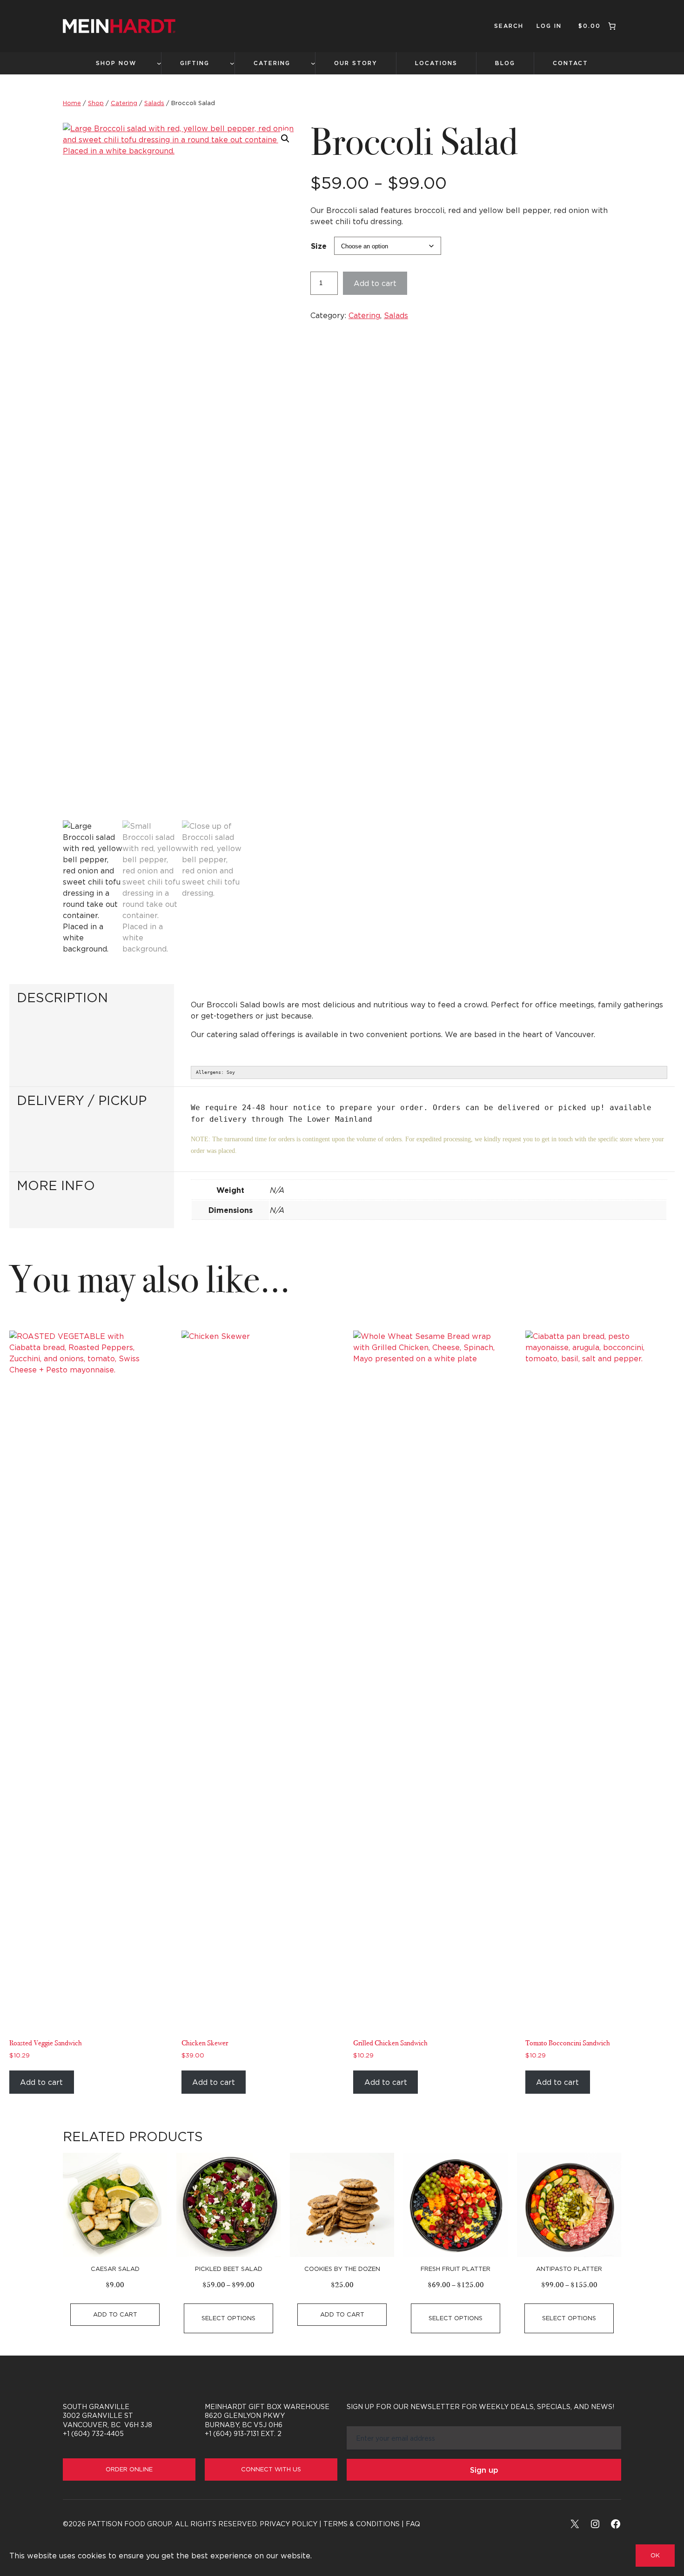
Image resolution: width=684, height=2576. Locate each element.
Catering (124, 103)
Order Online (129, 2469)
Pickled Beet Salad (229, 2269)
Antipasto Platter (569, 2269)
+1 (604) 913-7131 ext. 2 (243, 2433)
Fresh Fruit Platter (456, 2269)
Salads (154, 103)
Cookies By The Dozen (342, 2269)
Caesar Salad (115, 2269)
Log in (549, 26)
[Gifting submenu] (232, 63)
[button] (285, 139)
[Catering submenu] (313, 63)
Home (72, 103)
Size (319, 246)
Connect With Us (271, 2469)
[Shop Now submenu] (159, 63)
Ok (655, 2555)
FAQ (413, 2524)
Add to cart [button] (41, 2082)
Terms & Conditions (362, 2524)
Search (509, 26)
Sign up (484, 2470)
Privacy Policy (288, 2524)
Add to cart (375, 283)
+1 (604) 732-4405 (93, 2433)
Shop (96, 103)
